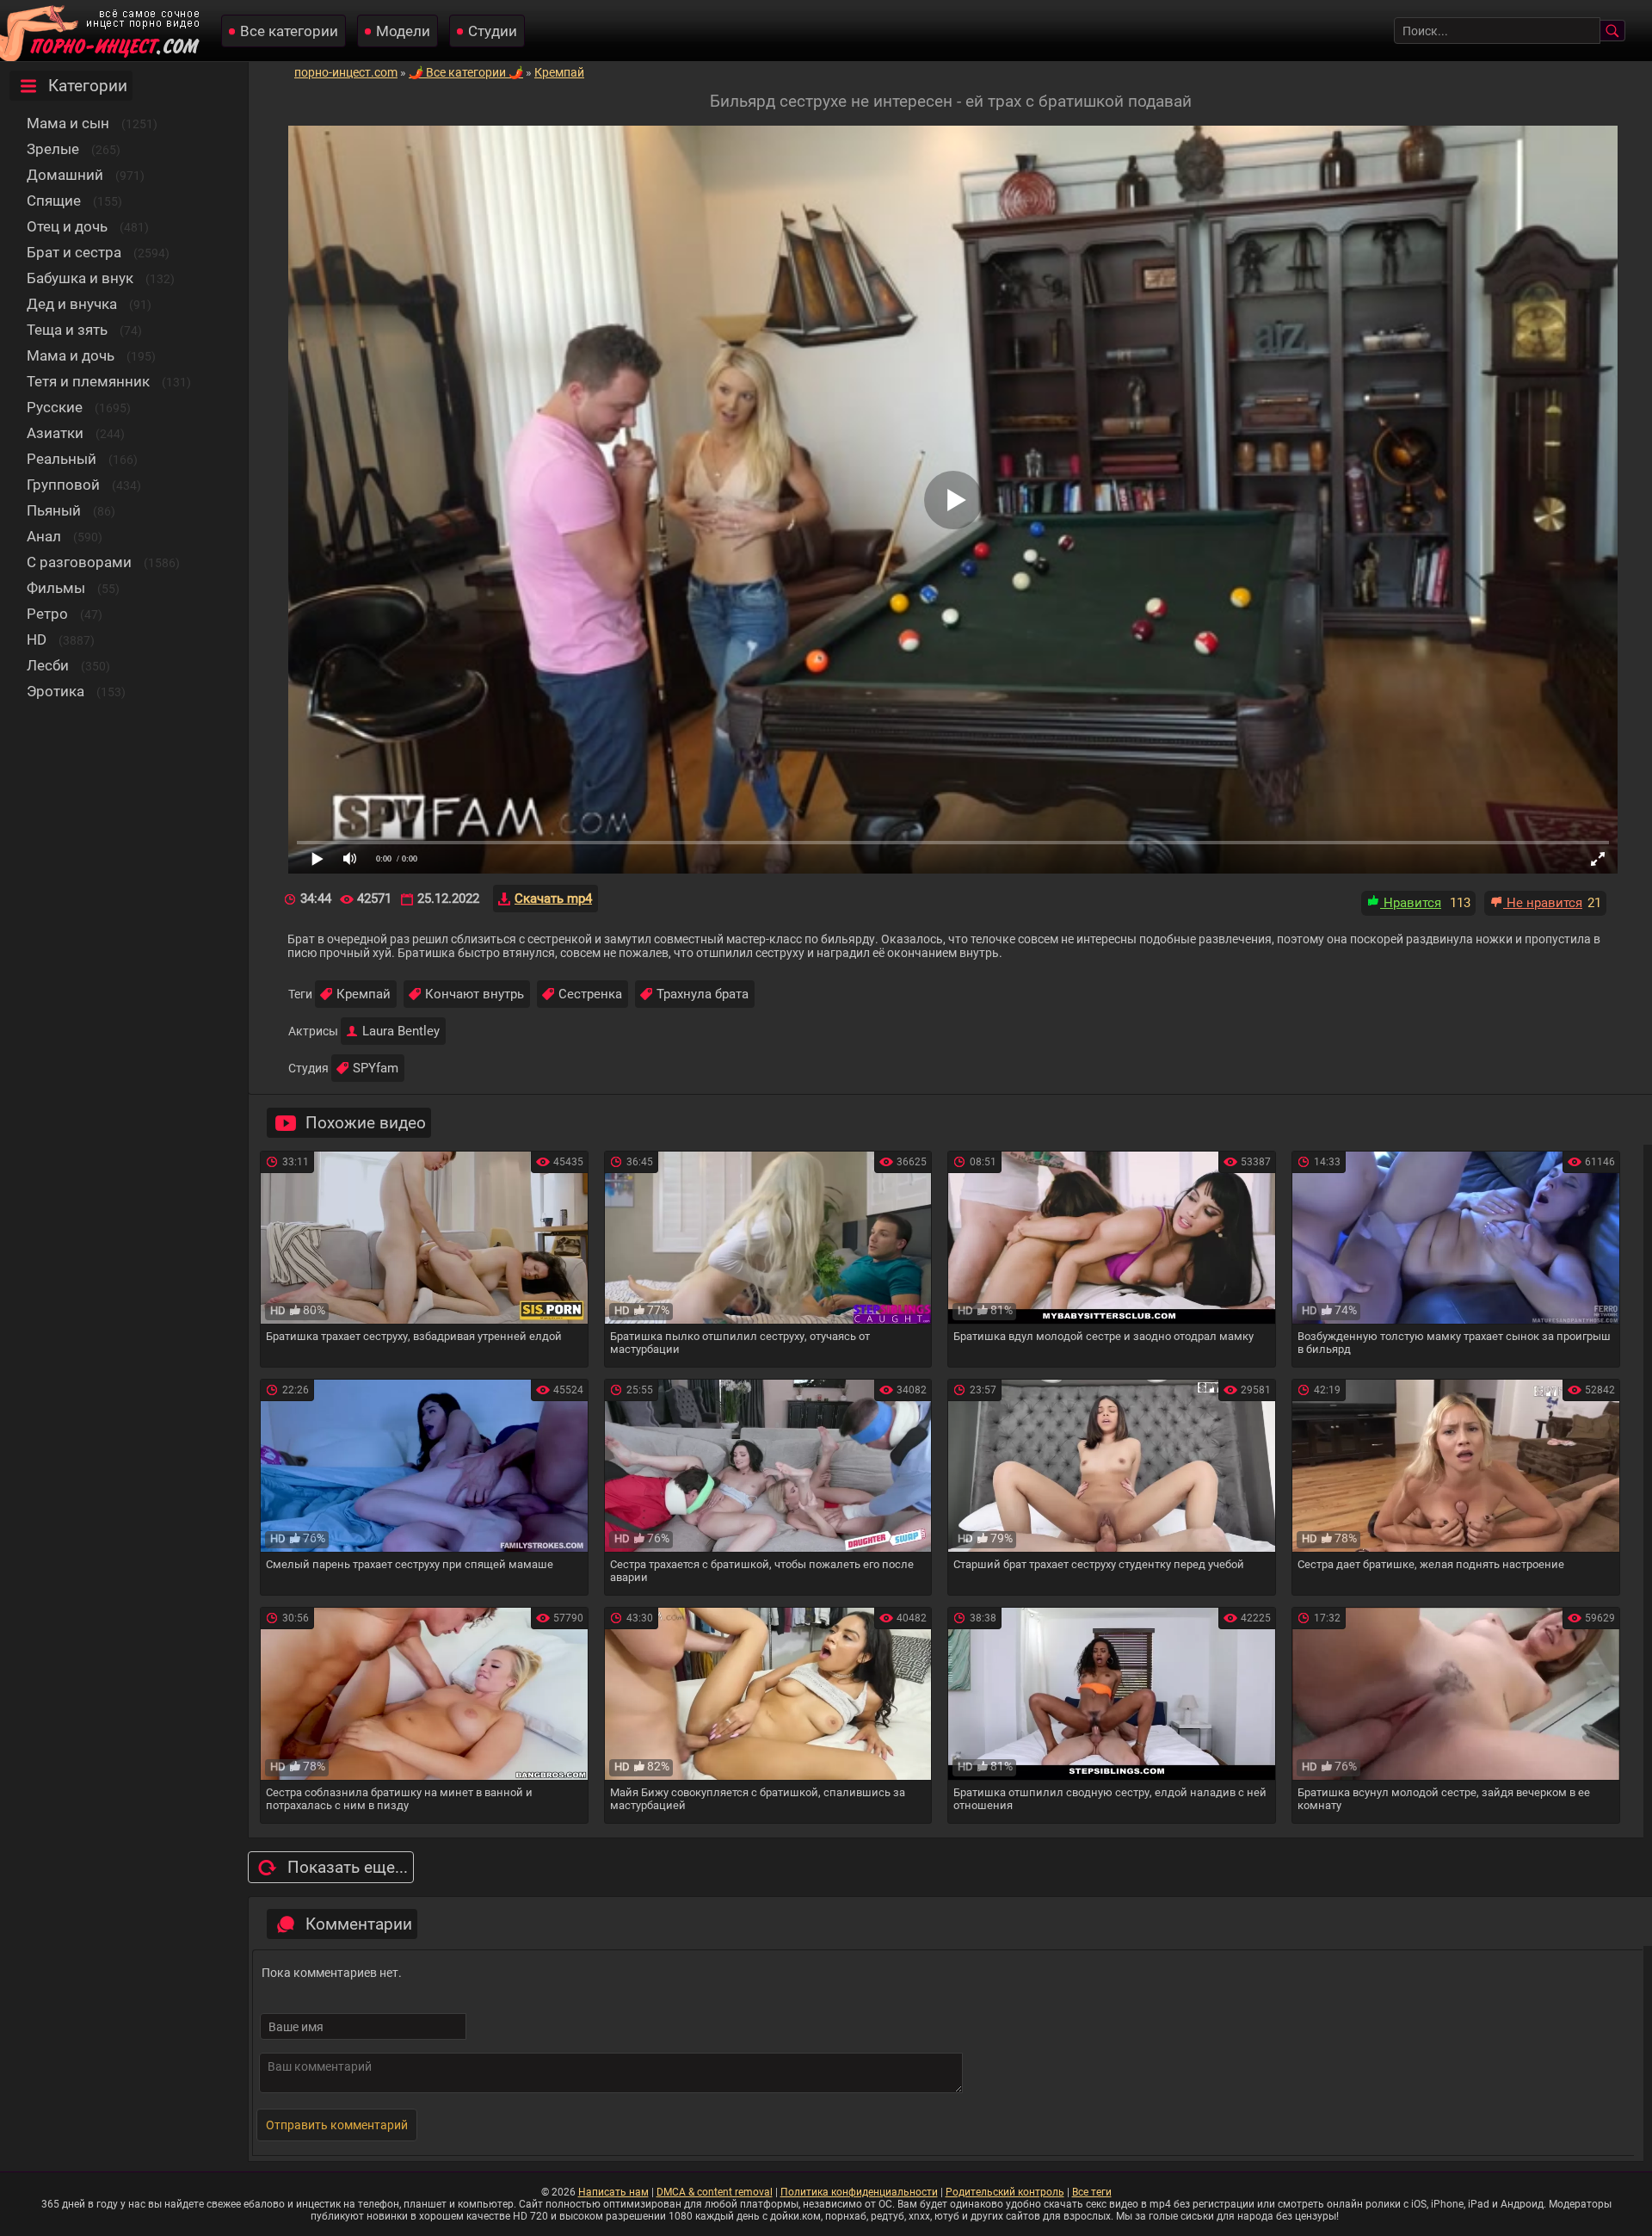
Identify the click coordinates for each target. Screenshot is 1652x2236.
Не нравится (1543, 903)
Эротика (55, 691)
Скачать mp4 (553, 899)
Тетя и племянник (88, 381)
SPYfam (376, 1068)
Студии (493, 31)
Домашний (65, 175)
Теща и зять (67, 330)
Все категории (289, 31)
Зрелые (53, 149)
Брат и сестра (74, 252)
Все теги (1092, 2192)
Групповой (63, 485)
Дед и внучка (72, 304)
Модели (403, 31)
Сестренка (590, 994)
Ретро (47, 614)
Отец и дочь (67, 226)
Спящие (54, 201)
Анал (44, 536)
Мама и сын (68, 123)
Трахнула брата (703, 994)
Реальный (62, 459)
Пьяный (54, 510)
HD (37, 639)
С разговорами (79, 562)
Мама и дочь (71, 355)
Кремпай (364, 994)
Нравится (1411, 903)
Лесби (48, 665)
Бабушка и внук (80, 278)
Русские (55, 407)
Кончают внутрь (475, 994)
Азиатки (55, 433)
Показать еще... (348, 1867)
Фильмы (56, 588)
